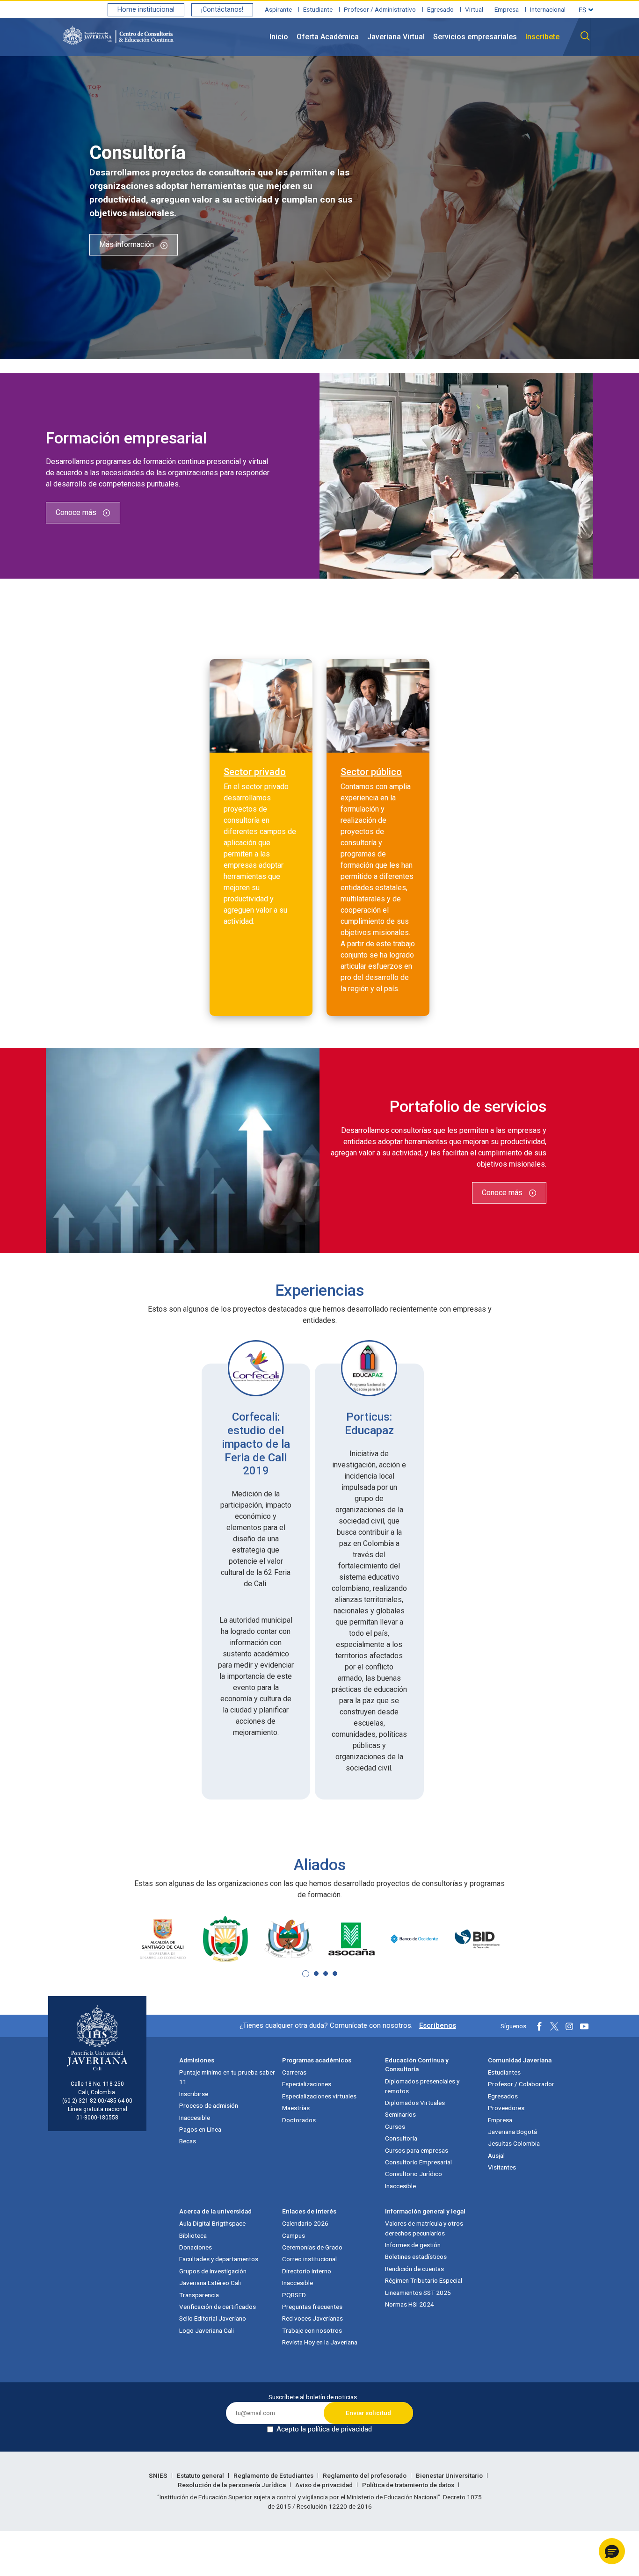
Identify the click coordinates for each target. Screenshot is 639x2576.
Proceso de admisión (209, 2105)
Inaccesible (195, 2118)
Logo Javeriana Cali (207, 2330)
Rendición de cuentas (414, 2269)
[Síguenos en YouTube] (584, 2026)
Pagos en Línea (200, 2129)
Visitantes (502, 2167)
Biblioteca (193, 2235)
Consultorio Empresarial (418, 2162)
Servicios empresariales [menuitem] (475, 37)
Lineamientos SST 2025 (418, 2293)
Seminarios (400, 2114)
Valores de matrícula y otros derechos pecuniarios (424, 2228)
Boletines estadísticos (416, 2257)
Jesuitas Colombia (514, 2143)
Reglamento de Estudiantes (274, 2475)
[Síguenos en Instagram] (569, 2026)
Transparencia (199, 2295)
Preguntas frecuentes (312, 2307)
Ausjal (496, 2155)
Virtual (474, 9)
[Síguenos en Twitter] (554, 2026)
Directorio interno (307, 2271)
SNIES (159, 2475)
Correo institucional (309, 2259)
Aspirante (278, 9)
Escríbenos (438, 2025)
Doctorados (299, 2120)
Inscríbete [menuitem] (542, 37)
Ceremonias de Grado (312, 2247)
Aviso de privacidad (325, 2485)
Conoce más (77, 512)
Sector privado (255, 772)
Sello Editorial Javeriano (213, 2318)
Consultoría (401, 2138)
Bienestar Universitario (450, 2475)
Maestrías (296, 2108)
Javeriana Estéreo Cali (210, 2283)
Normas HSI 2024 (410, 2304)
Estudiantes (504, 2072)
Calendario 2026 (305, 2223)
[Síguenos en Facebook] (539, 2026)
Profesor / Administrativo (380, 9)
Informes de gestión (413, 2245)
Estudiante (318, 9)
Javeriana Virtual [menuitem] (396, 37)
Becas (188, 2141)
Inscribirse (194, 2094)
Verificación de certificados (218, 2307)
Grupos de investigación (213, 2271)
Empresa (507, 9)
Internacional (548, 9)
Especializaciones (307, 2084)
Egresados (503, 2096)
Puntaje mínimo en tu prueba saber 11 (227, 2077)
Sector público (371, 772)
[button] (306, 1974)
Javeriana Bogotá (512, 2132)
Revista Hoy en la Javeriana (320, 2342)
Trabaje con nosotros (312, 2330)
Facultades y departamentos (219, 2259)
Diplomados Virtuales (415, 2103)
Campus (294, 2235)
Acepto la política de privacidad (324, 2429)
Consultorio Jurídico (414, 2174)
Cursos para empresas (417, 2150)
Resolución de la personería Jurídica (232, 2485)
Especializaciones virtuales (319, 2096)
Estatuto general (201, 2475)
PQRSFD (294, 2295)
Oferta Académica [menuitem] (328, 37)
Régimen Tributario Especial (424, 2280)
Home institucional (146, 10)
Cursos (395, 2126)
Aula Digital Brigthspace (212, 2223)
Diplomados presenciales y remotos (422, 2086)
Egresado (440, 9)
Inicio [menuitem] (279, 37)
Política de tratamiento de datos (409, 2485)
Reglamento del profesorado (365, 2475)
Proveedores (506, 2108)
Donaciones (196, 2247)
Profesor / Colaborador (521, 2084)
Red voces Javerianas (312, 2318)
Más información (127, 245)
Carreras (294, 2072)
